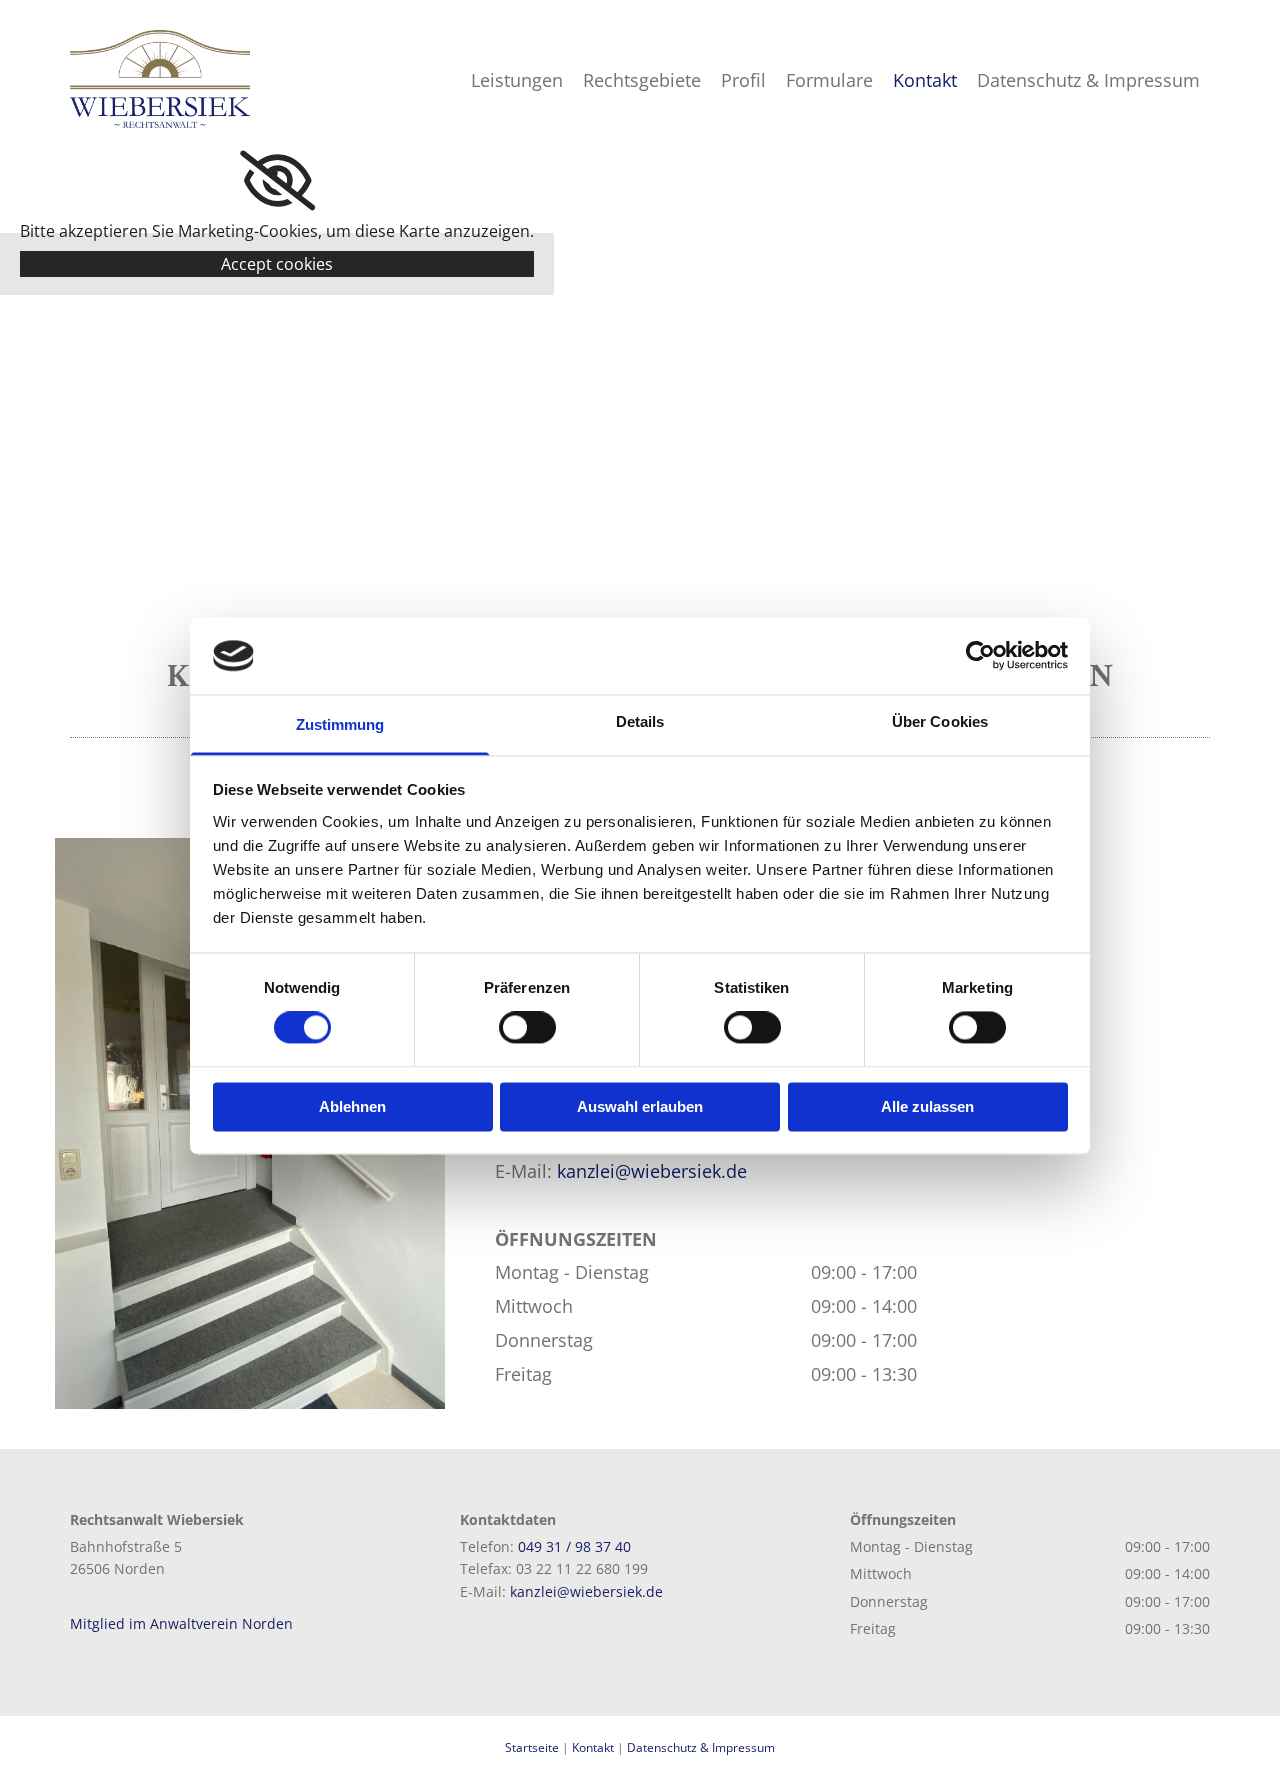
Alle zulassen (927, 1106)
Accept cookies (277, 264)
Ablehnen (352, 1106)
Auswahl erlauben (640, 1106)
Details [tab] (640, 721)
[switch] (527, 1028)
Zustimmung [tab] (340, 724)
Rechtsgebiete (642, 80)
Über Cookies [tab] (940, 721)
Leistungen (517, 80)
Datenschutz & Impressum (1088, 80)
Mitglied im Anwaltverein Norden (181, 1623)
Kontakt (925, 80)
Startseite (532, 1747)
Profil (743, 80)
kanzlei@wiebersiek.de (652, 1171)
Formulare (829, 80)
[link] (277, 181)
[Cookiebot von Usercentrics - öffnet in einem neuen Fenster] (980, 656)
